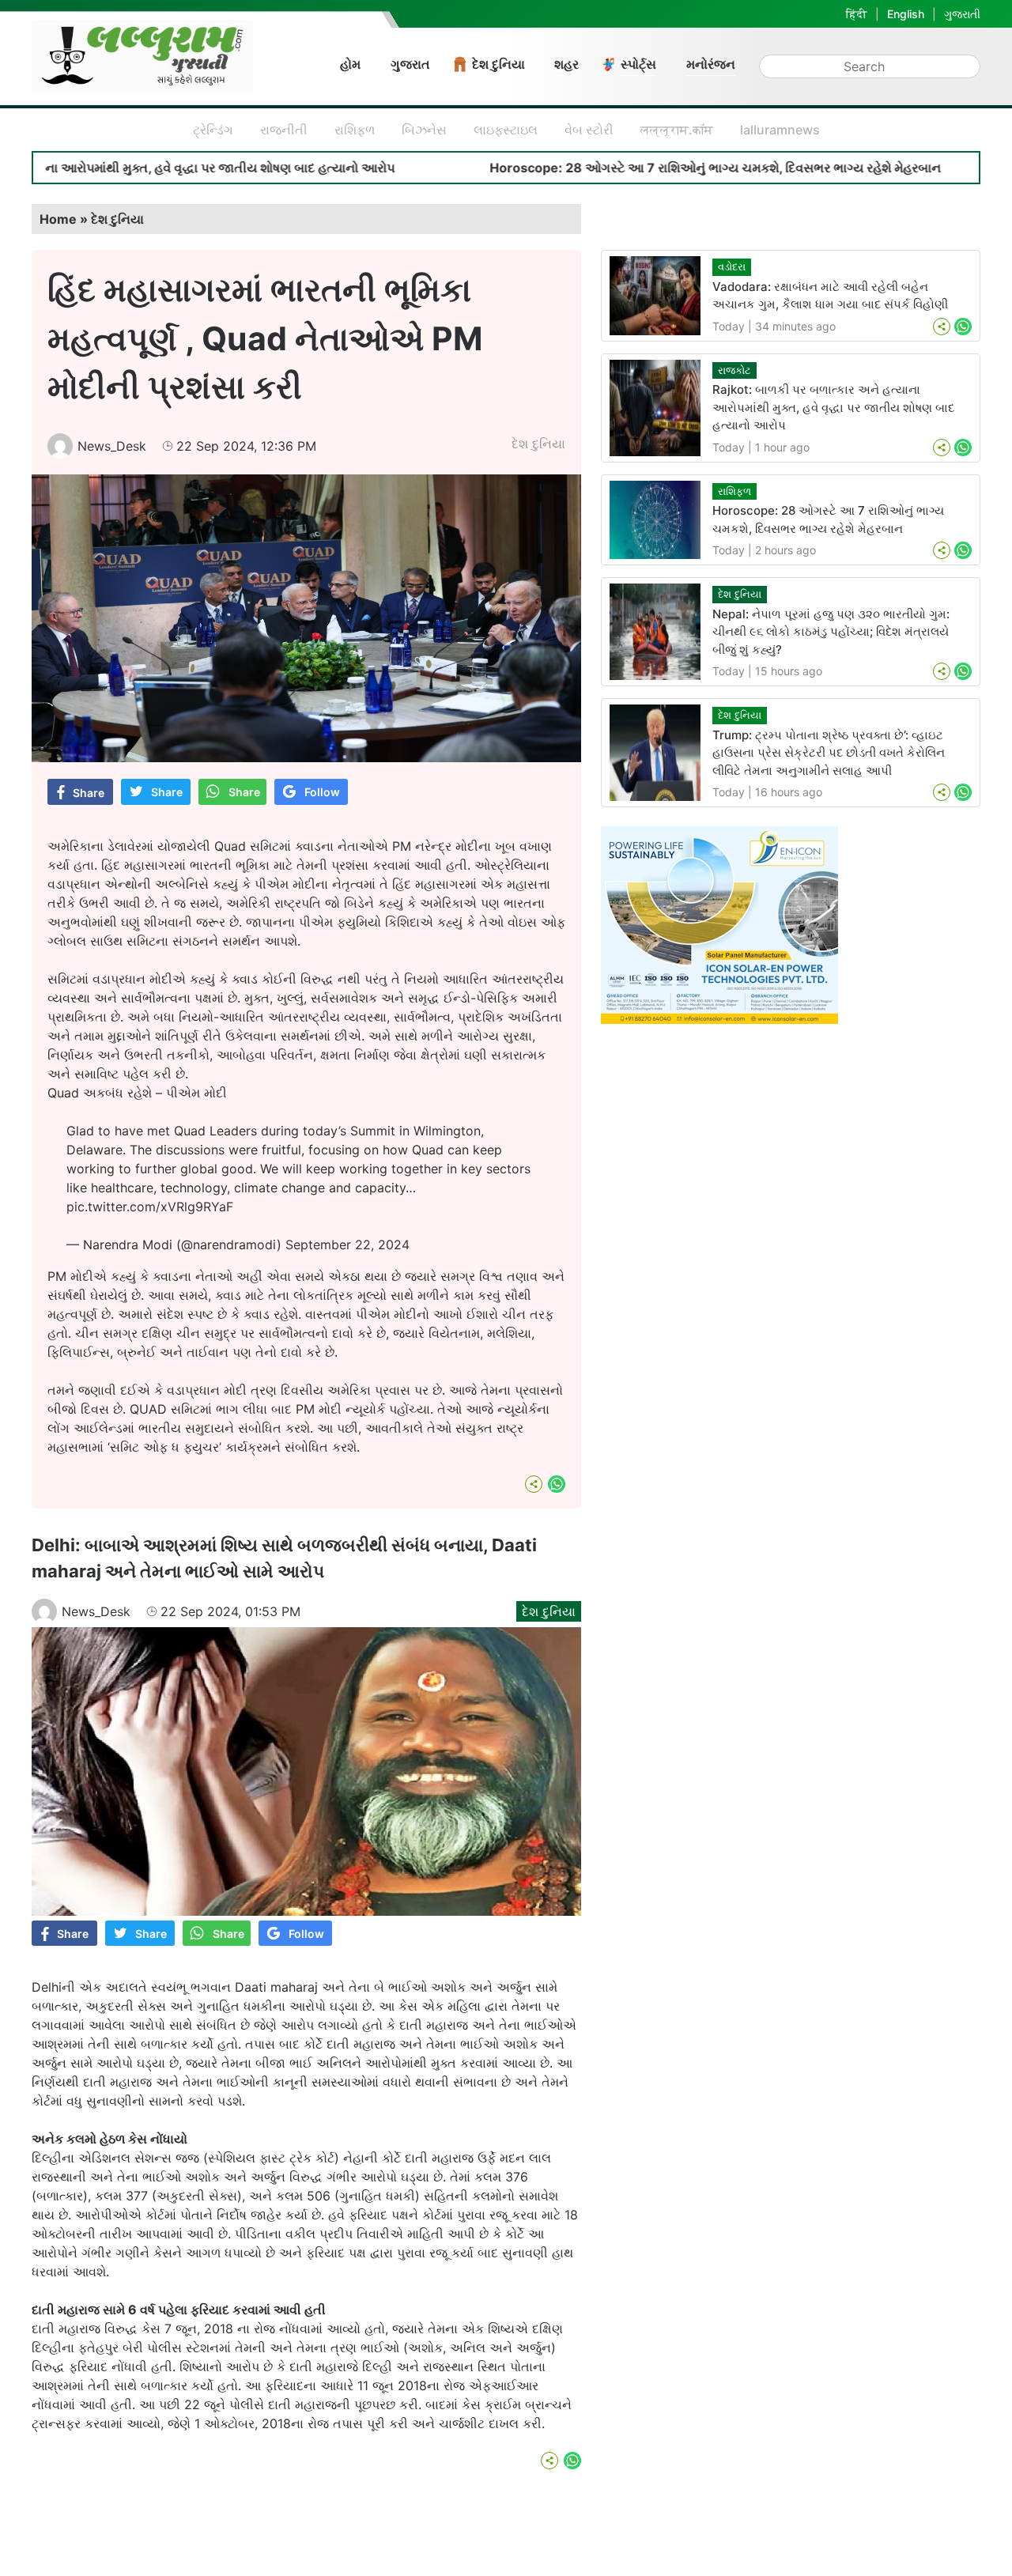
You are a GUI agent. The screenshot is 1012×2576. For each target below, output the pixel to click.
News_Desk (112, 446)
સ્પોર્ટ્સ (638, 64)
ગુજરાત (410, 64)
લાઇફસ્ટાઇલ (506, 130)
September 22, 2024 (347, 1245)
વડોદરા (732, 266)
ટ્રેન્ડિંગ (213, 130)
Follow (322, 792)
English (906, 14)
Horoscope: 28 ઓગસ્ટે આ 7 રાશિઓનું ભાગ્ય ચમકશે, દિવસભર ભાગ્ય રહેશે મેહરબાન (619, 168)
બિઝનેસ (424, 130)
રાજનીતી (284, 130)
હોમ (350, 64)
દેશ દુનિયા (498, 64)
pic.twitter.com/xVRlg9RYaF (150, 1207)
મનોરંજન (711, 64)
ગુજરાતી (962, 14)
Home (58, 219)
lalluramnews (780, 130)
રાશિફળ (355, 130)
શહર (566, 64)
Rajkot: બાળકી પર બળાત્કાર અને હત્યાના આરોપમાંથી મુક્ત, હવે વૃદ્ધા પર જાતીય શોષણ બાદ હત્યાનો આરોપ (833, 407)
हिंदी (857, 14)
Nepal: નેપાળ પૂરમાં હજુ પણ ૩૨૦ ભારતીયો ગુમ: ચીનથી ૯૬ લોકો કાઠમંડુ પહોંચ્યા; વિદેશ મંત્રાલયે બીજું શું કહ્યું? (831, 632)
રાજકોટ (734, 370)
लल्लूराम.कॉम (677, 130)
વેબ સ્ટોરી (589, 130)
